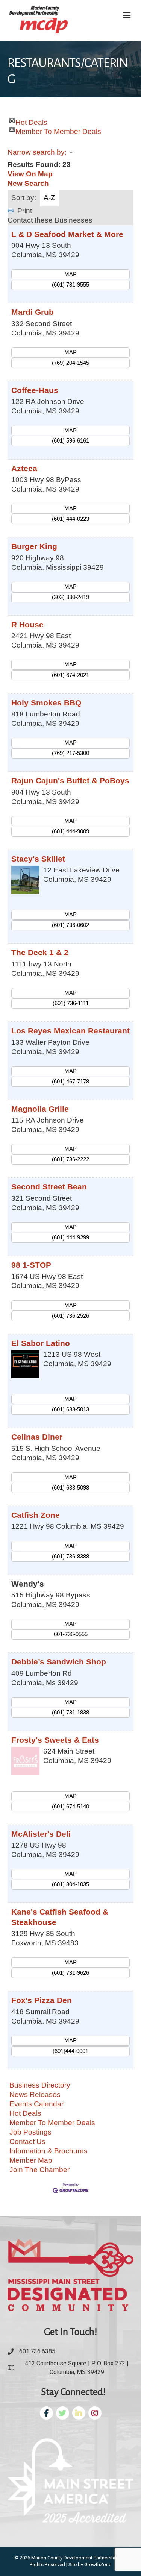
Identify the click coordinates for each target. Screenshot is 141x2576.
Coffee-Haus (35, 390)
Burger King (34, 546)
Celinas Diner (37, 1437)
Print (25, 211)
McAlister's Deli (41, 1834)
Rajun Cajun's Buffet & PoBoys (70, 781)
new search (28, 183)
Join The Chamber (39, 2170)
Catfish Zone (36, 1515)
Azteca (24, 468)
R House (27, 624)
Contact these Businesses (50, 220)
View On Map (30, 174)
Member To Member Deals (58, 130)
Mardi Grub (33, 312)
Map (70, 274)
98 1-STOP (31, 1265)
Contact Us (27, 2141)
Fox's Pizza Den (42, 2000)
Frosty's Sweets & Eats (55, 1740)
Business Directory (40, 2085)
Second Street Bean (49, 1187)
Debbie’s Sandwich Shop (59, 1662)
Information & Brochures (49, 2151)
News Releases (35, 2094)
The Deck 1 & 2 (40, 952)
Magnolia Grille (40, 1109)
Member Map (31, 2160)
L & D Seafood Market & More (67, 234)
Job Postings (30, 2132)
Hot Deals (31, 121)
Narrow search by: (37, 152)
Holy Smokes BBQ (46, 703)
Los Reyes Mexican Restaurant (70, 1031)
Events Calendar (36, 2104)
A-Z (49, 198)
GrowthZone (98, 2565)
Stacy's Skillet (38, 859)
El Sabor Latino (41, 1343)
